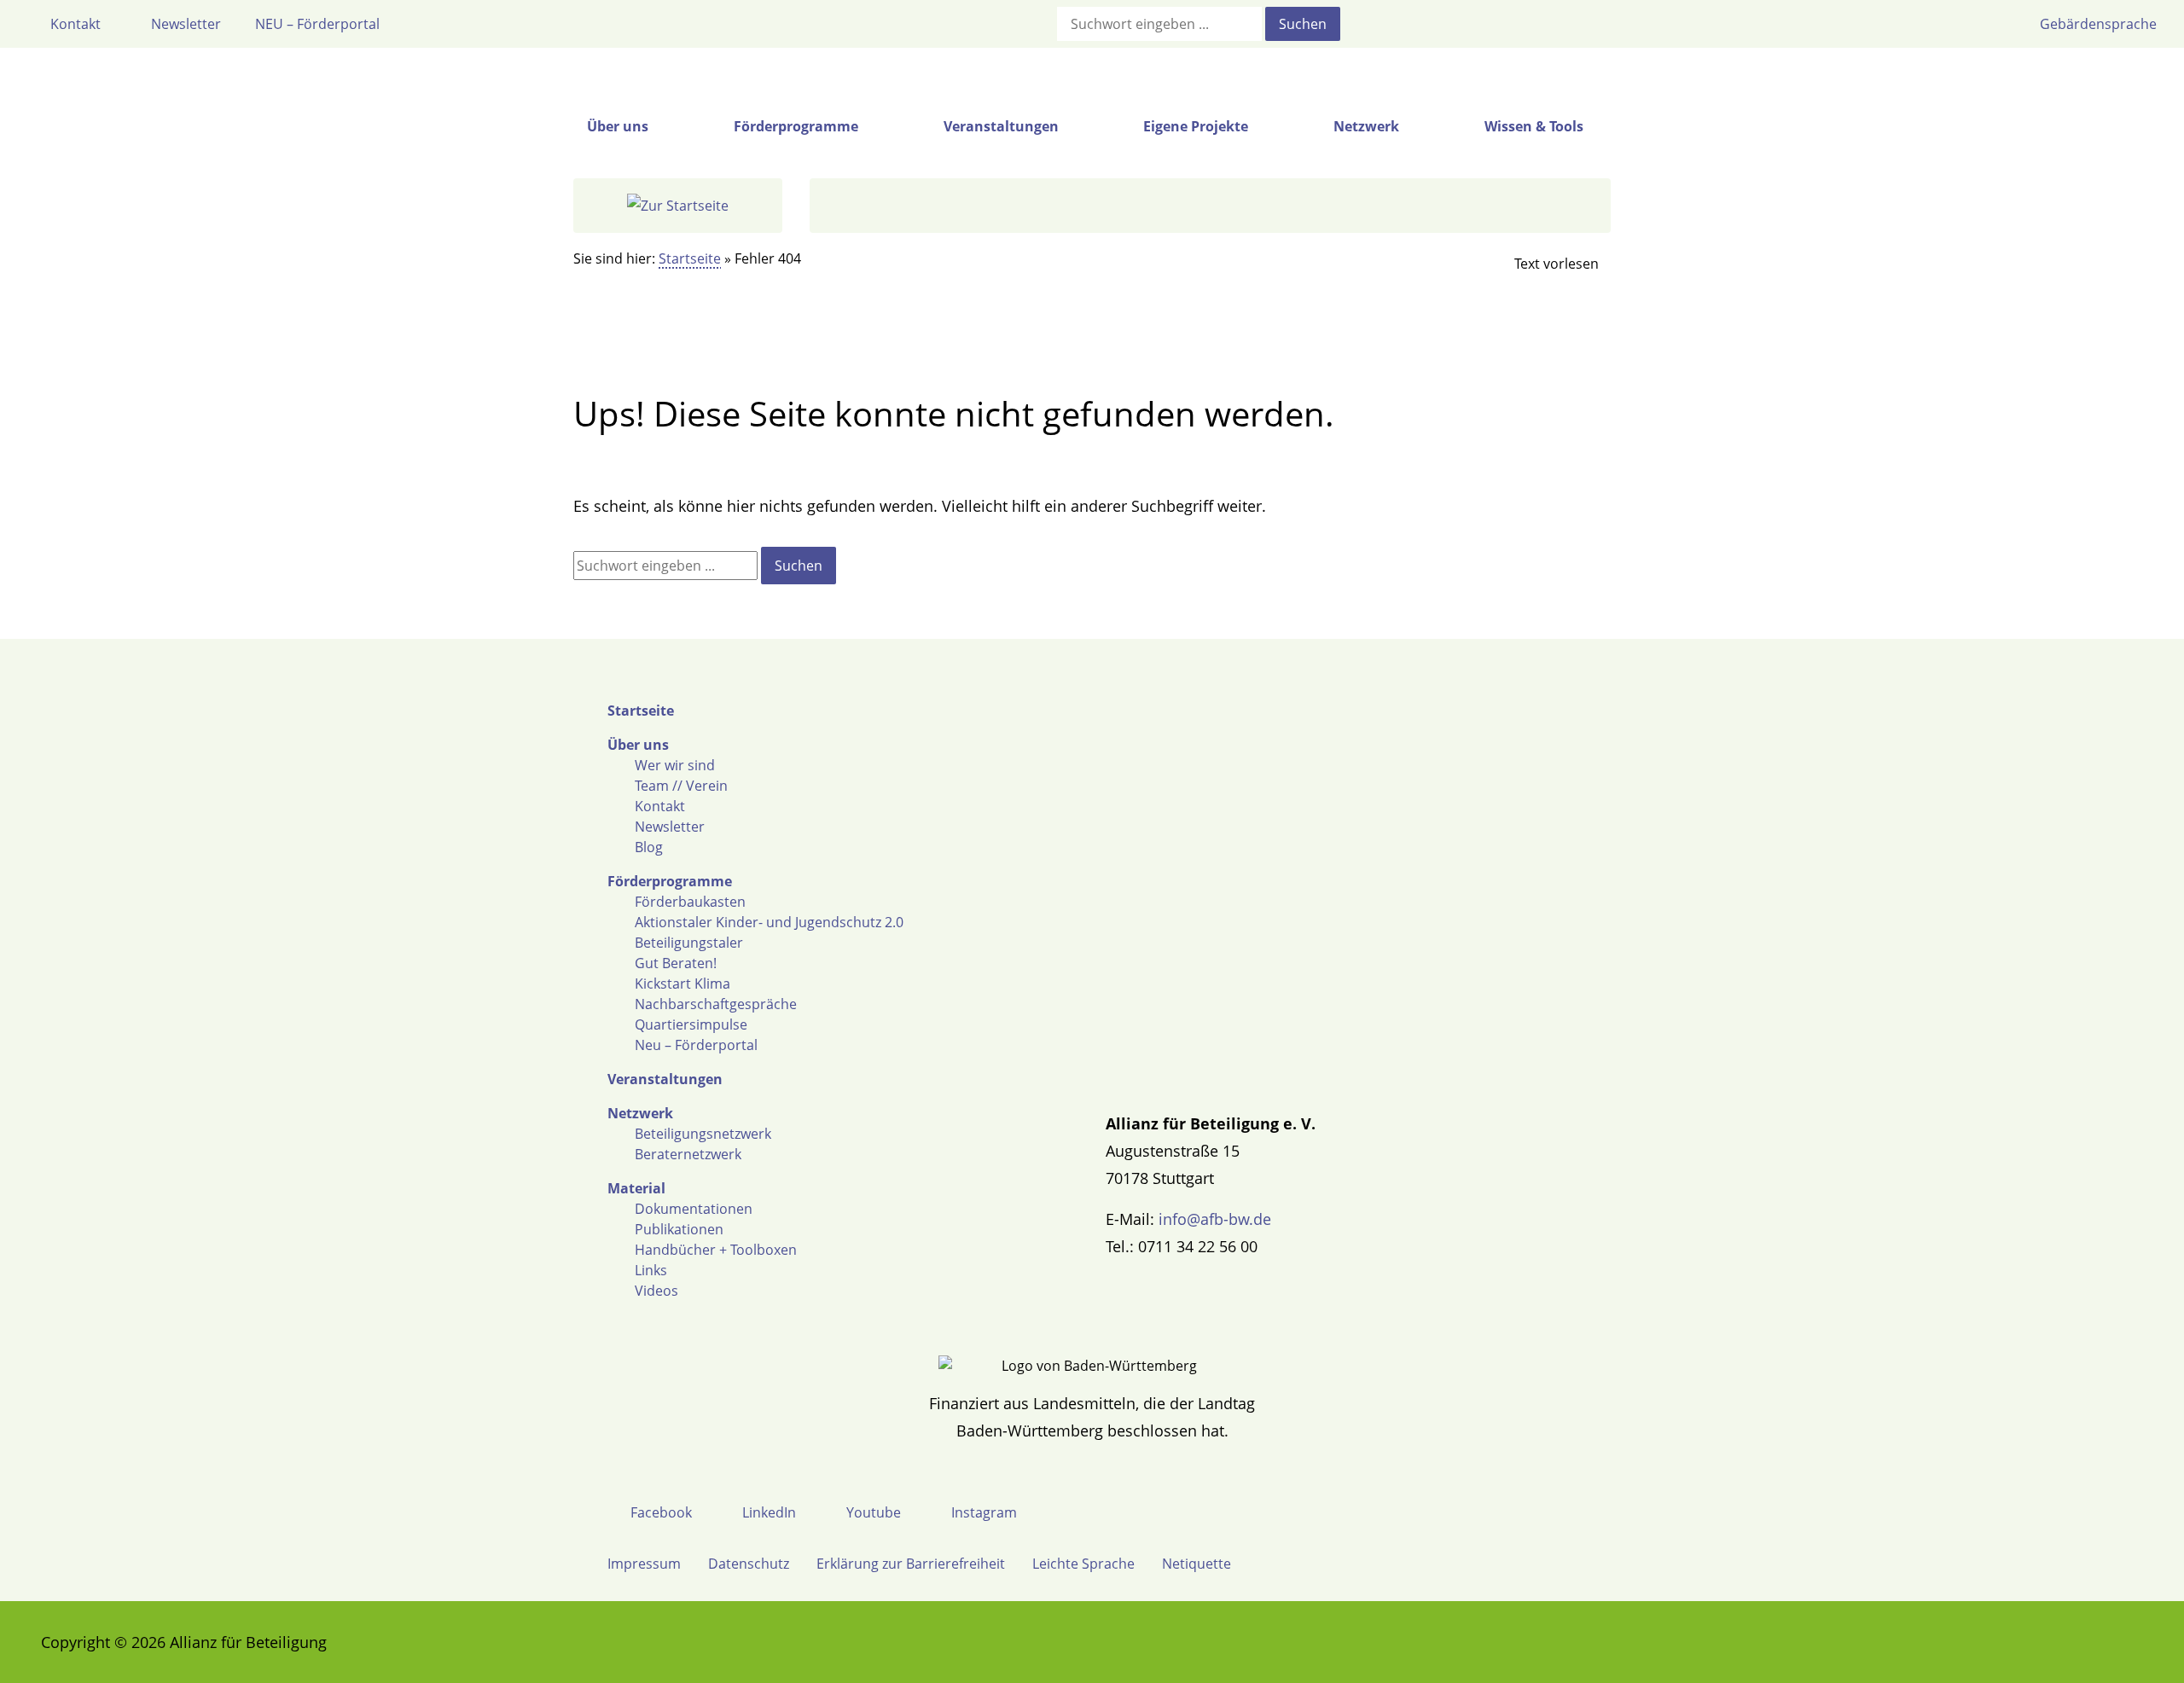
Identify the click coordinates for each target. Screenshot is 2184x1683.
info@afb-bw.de (1215, 1219)
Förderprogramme (670, 881)
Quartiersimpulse (691, 1024)
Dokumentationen (694, 1209)
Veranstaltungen (665, 1079)
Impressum (644, 1564)
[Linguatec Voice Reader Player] (1542, 264)
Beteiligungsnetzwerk (703, 1134)
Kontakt (660, 806)
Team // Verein (681, 786)
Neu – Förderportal (696, 1045)
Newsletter (670, 827)
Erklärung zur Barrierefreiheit (911, 1564)
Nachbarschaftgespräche (716, 1004)
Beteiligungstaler (689, 943)
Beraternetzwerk (688, 1154)
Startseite (690, 258)
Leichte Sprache (1083, 1564)
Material (636, 1188)
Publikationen (679, 1229)
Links (651, 1270)
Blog (649, 847)
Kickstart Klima (682, 984)
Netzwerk (640, 1113)
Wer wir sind (675, 765)
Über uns (638, 745)
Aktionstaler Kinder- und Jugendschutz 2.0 (769, 922)
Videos (656, 1291)
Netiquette (1197, 1564)
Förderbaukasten (690, 902)
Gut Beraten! (676, 963)
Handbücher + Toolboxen (716, 1250)
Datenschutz (749, 1564)
